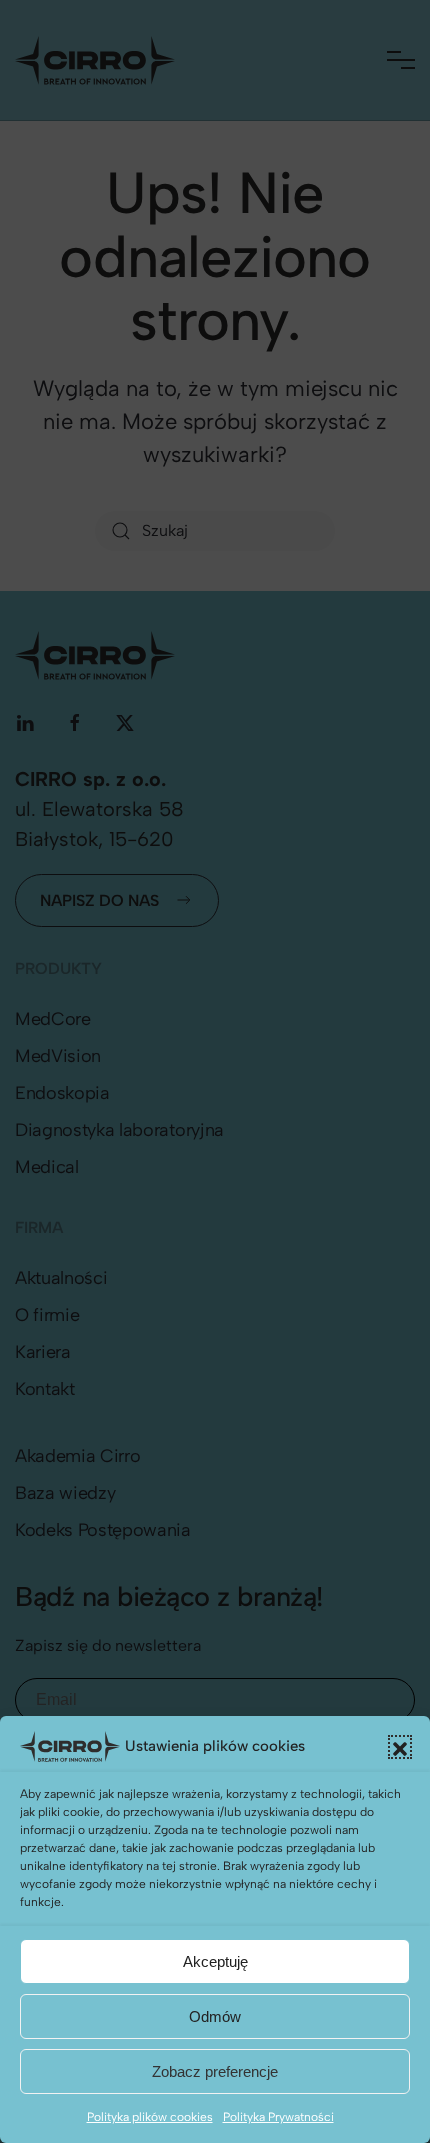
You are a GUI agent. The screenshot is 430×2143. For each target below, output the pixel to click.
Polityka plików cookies (150, 2117)
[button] (400, 1747)
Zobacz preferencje (215, 2071)
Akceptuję (215, 1961)
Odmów (215, 2016)
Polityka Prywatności (278, 2117)
